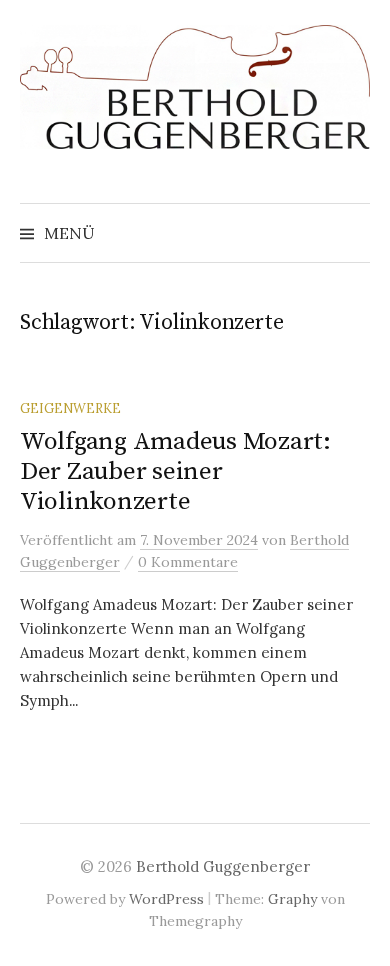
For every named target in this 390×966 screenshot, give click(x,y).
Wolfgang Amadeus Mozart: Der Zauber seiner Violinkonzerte (175, 471)
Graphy (292, 899)
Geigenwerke (70, 408)
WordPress (166, 899)
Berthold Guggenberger (223, 866)
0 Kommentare (188, 562)
